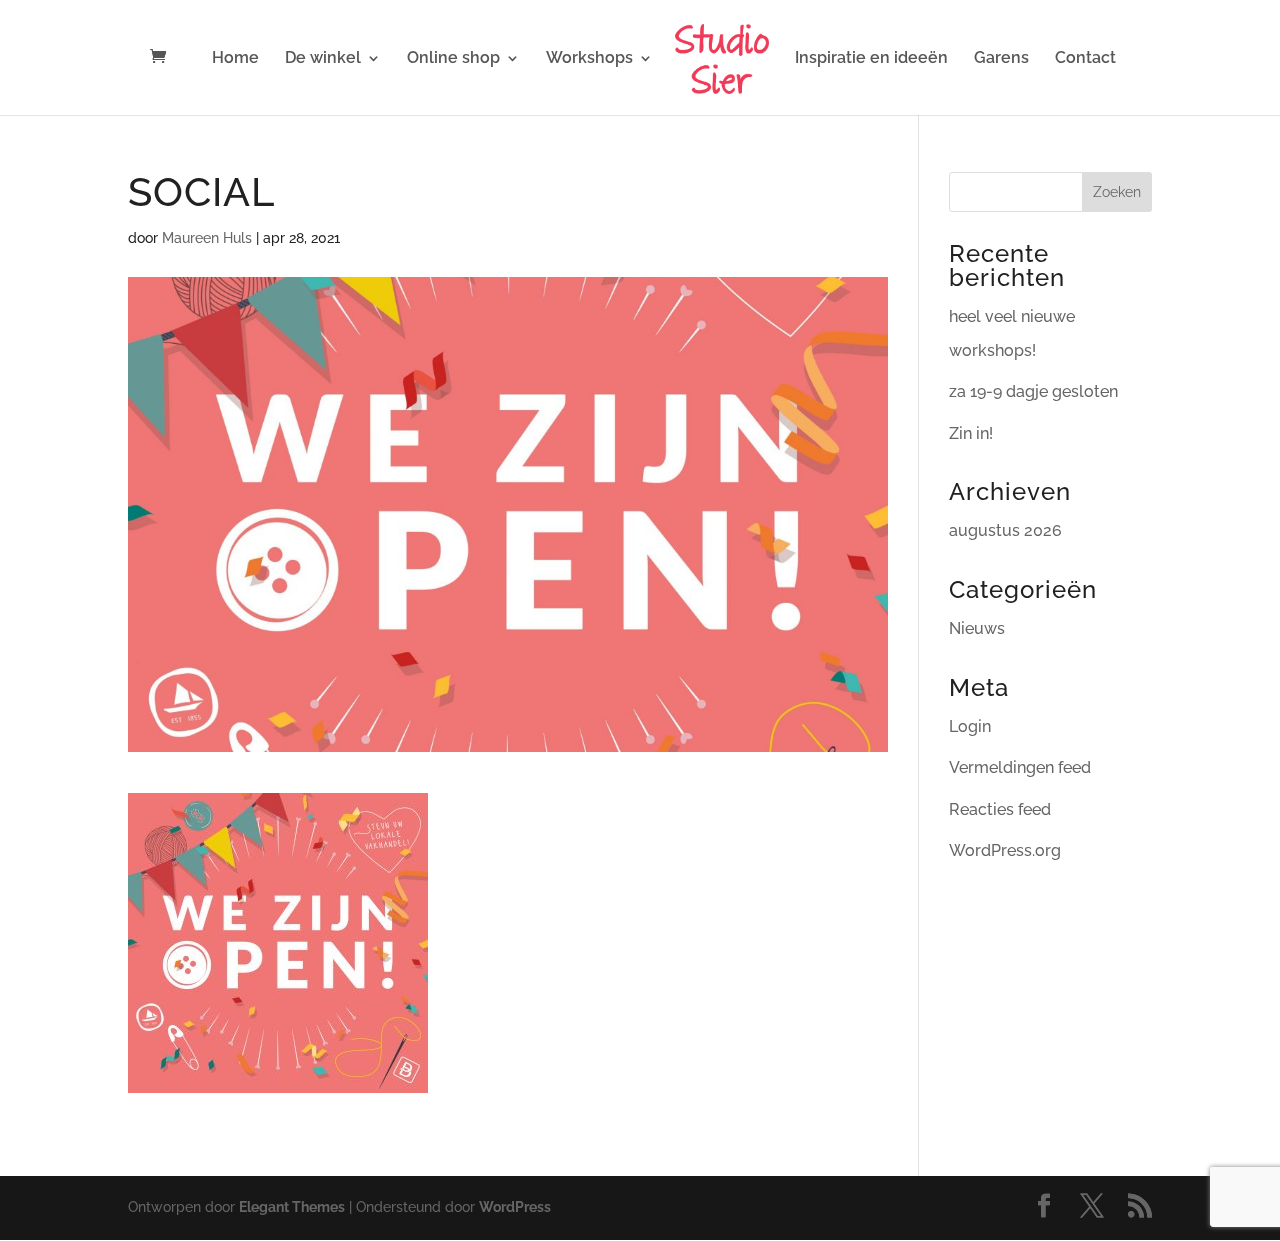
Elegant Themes (292, 1207)
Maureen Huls (207, 238)
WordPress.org (1005, 850)
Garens (1001, 59)
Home (235, 59)
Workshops (589, 59)
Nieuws (977, 628)
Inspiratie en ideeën (871, 59)
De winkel (323, 59)
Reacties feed (1000, 809)
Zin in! (971, 433)
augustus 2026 (1005, 530)
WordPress (515, 1207)
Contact (1085, 59)
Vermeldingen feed (1020, 767)
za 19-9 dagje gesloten (1033, 391)
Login (970, 726)
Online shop (453, 59)
